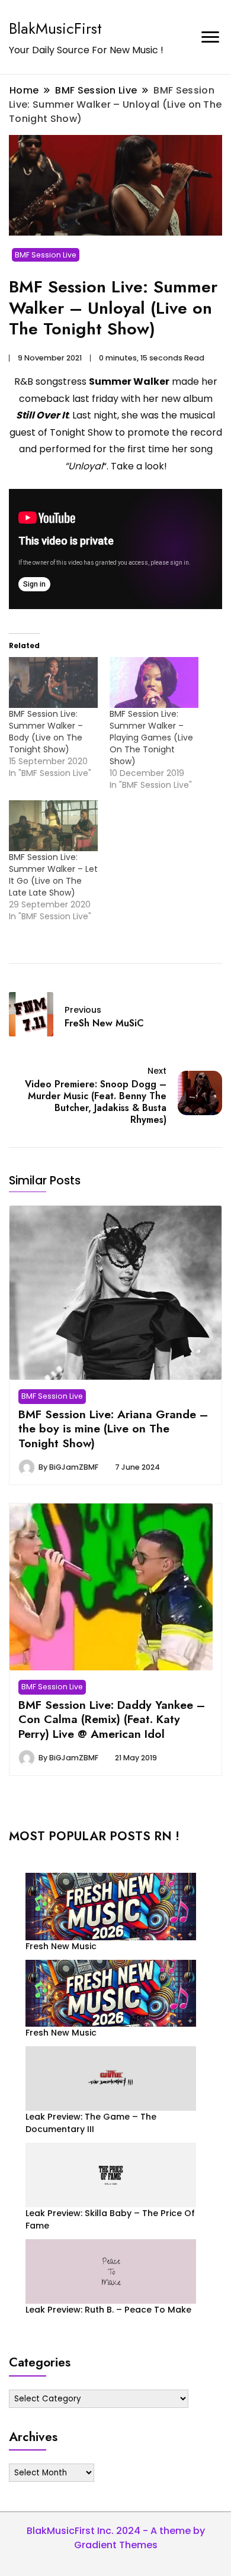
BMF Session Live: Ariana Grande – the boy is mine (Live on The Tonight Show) (113, 1429)
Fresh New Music (61, 1946)
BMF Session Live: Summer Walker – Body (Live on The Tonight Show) (46, 732)
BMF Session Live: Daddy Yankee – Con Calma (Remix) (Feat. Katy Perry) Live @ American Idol (112, 1719)
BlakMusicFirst (55, 28)
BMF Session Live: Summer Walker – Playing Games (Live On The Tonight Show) (151, 738)
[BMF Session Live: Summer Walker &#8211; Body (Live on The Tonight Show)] (53, 682)
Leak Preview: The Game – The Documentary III (91, 2123)
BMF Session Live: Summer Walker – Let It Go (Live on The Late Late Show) (53, 875)
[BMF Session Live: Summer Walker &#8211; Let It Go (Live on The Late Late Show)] (53, 826)
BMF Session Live (46, 255)
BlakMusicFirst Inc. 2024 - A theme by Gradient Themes (116, 2538)
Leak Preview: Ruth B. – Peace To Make (108, 2310)
